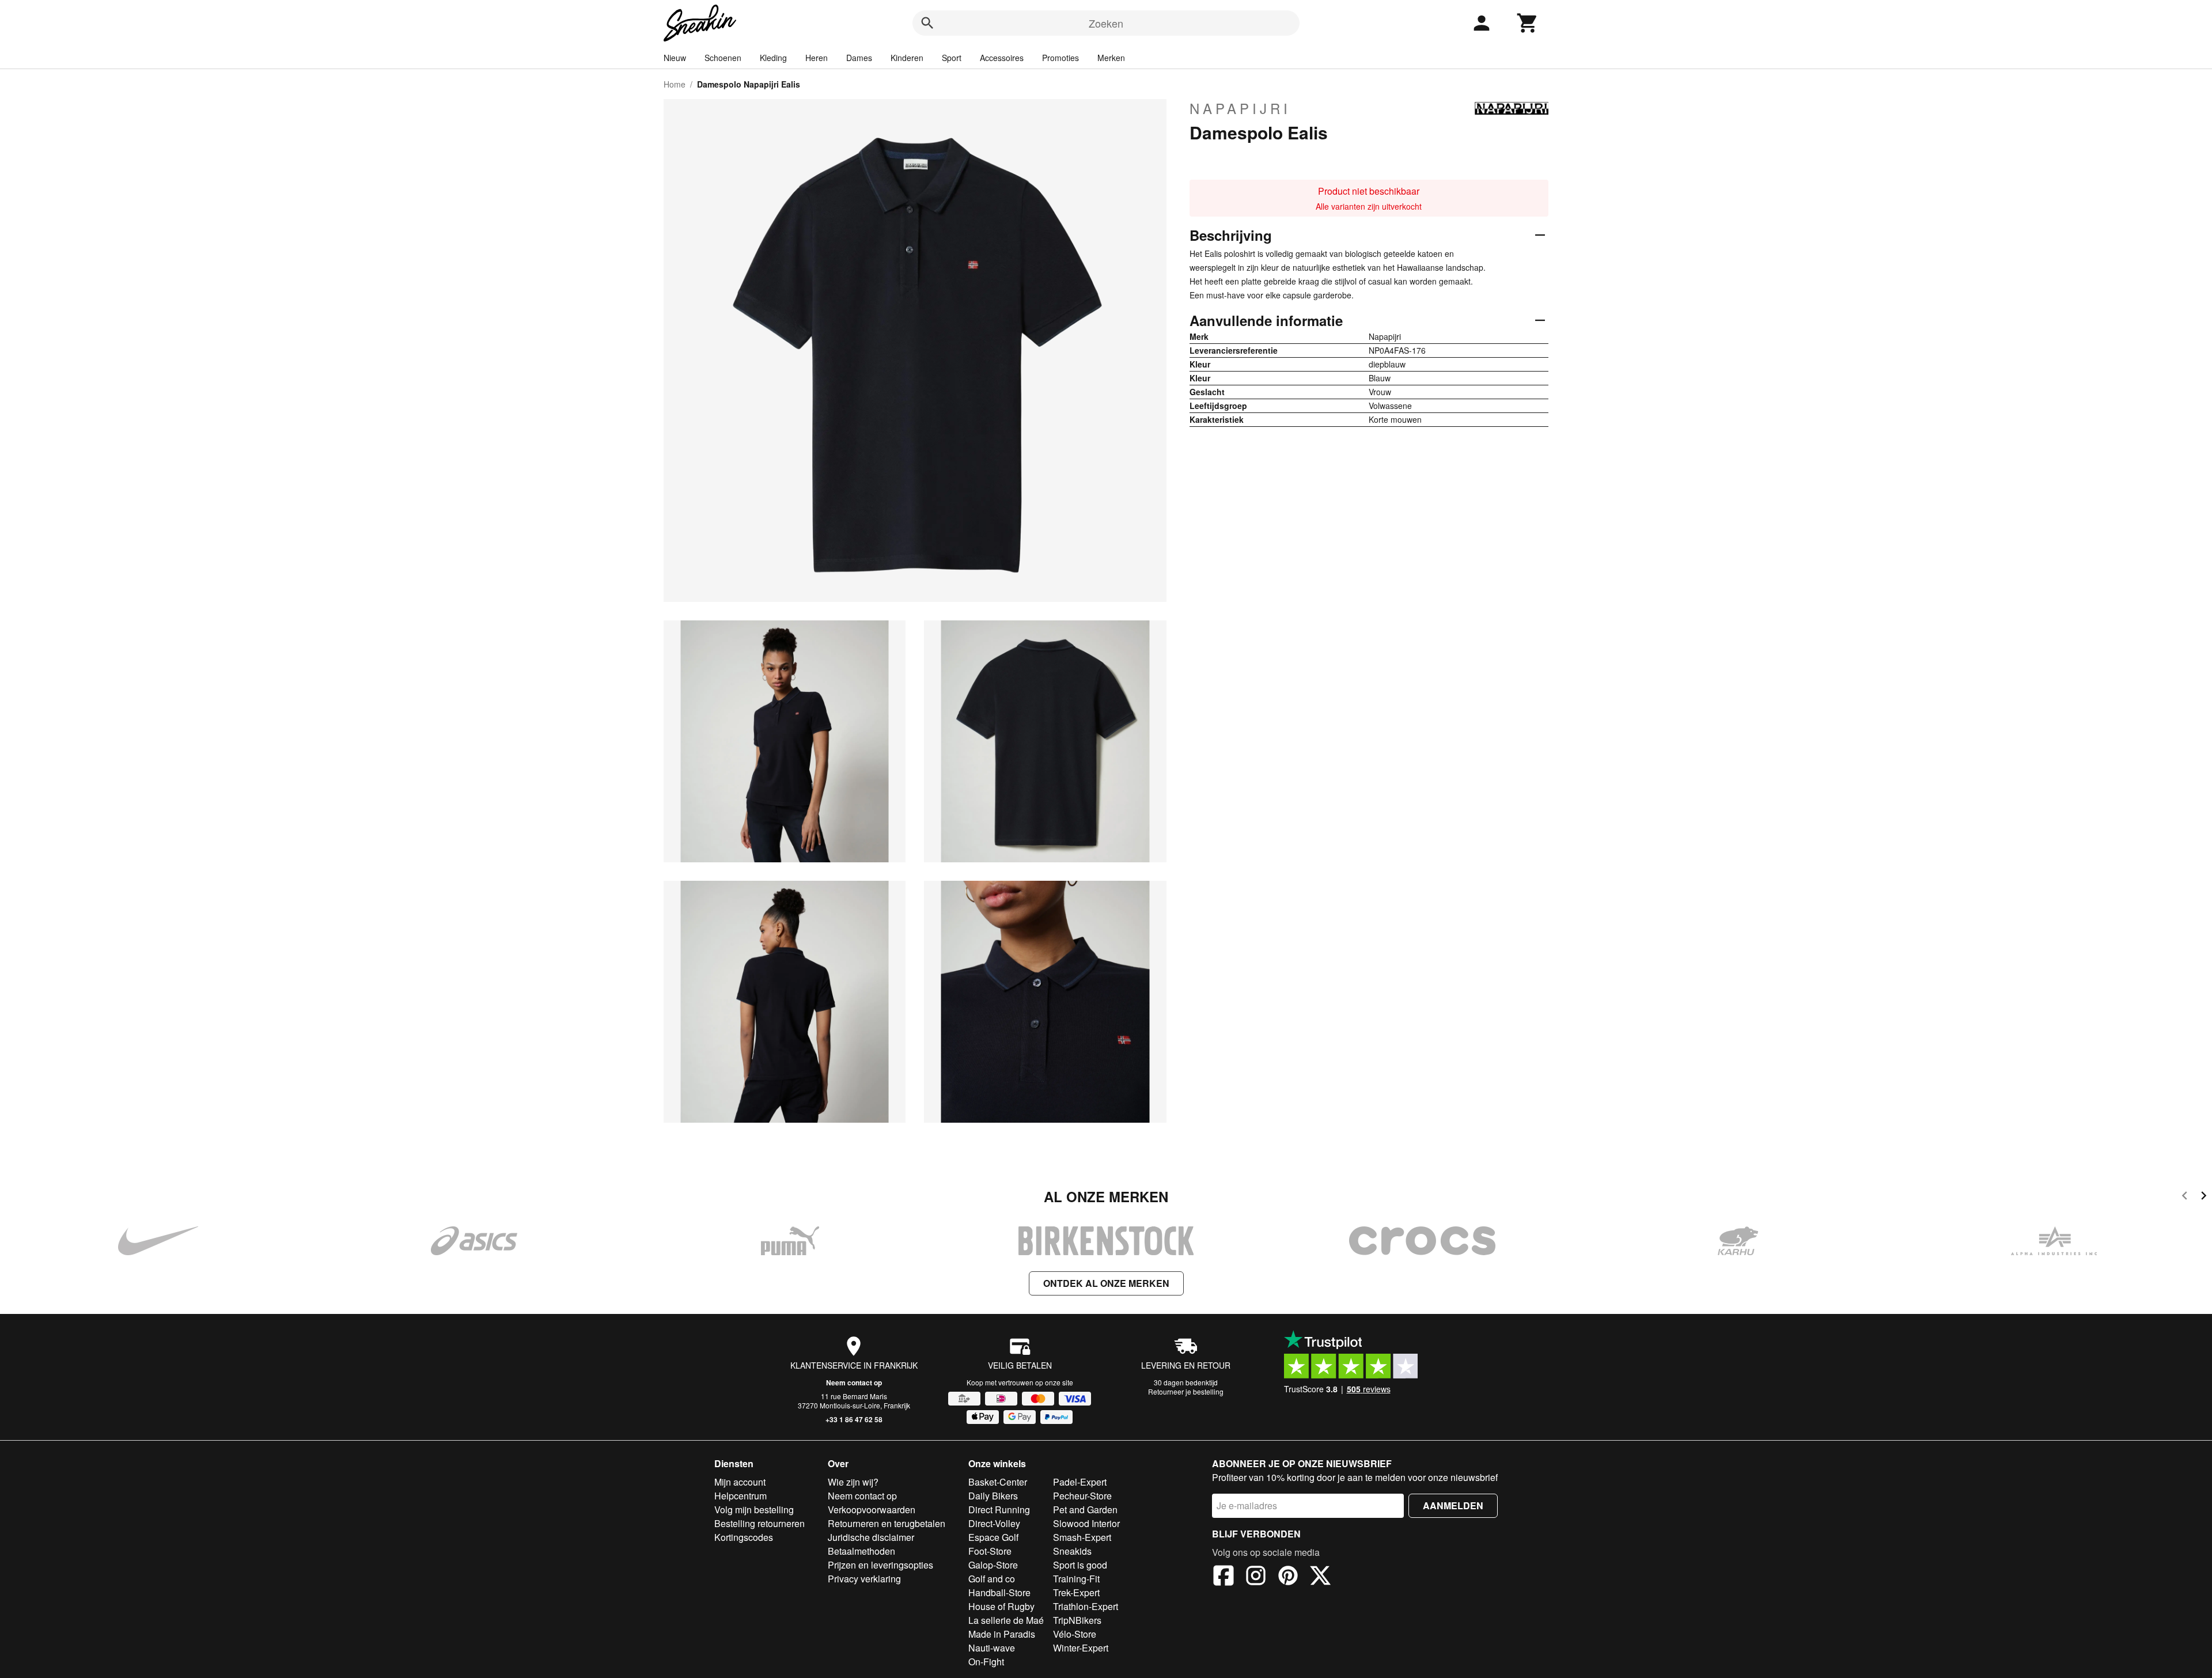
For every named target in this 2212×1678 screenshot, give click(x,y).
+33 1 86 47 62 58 (854, 1419)
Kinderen (907, 58)
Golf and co (992, 1579)
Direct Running (999, 1510)
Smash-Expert (1082, 1537)
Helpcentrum (741, 1496)
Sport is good (1080, 1565)
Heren (817, 58)
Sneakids (1072, 1551)
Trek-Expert (1076, 1592)
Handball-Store (999, 1592)
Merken (1111, 58)
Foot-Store (990, 1551)
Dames (859, 58)
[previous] (2185, 1197)
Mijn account (740, 1482)
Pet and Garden (1085, 1510)
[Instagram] (1256, 1577)
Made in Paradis (1002, 1634)
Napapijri (1240, 108)
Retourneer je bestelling (1186, 1391)
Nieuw (675, 58)
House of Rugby (1001, 1606)
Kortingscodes (744, 1537)
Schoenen (723, 58)
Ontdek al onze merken (1106, 1283)
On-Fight (986, 1662)
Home (675, 84)
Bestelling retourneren (760, 1523)
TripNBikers (1077, 1620)
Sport (952, 58)
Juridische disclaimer (871, 1537)
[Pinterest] (1288, 1577)
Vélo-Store (1075, 1634)
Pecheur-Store (1082, 1496)
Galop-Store (993, 1565)
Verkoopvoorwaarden (872, 1510)
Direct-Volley (994, 1523)
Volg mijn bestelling (754, 1510)
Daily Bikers (993, 1496)
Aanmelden (1453, 1505)
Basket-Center (998, 1482)
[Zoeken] (927, 23)
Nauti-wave (992, 1648)
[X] (1320, 1577)
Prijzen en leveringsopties (880, 1565)
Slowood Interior (1086, 1523)
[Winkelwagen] (1528, 23)
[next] (2204, 1197)
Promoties (1060, 58)
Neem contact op (854, 1382)
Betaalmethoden (861, 1551)
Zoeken (1106, 23)
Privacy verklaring (864, 1579)
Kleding (773, 58)
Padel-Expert (1080, 1482)
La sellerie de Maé (1006, 1620)
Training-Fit (1076, 1579)
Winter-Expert (1081, 1648)
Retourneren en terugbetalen (887, 1523)
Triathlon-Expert (1086, 1606)
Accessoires (1002, 58)
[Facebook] (1224, 1577)
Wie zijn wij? (853, 1482)
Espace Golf (993, 1537)
